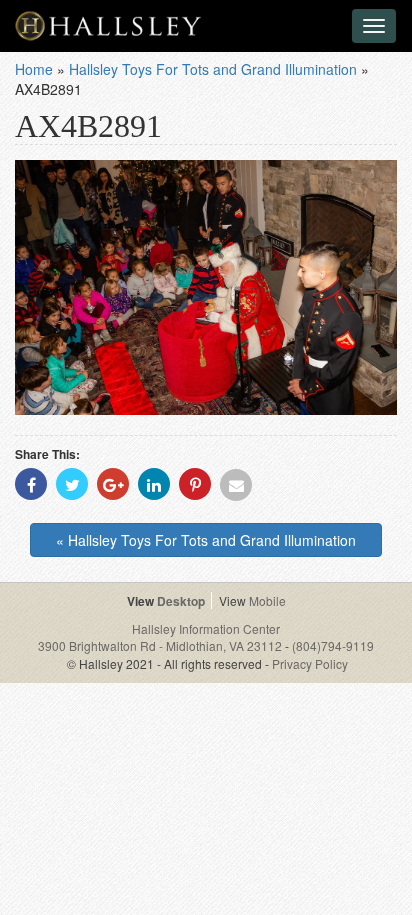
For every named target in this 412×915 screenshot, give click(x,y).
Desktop (181, 601)
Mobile (267, 600)
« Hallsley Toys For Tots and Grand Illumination (206, 540)
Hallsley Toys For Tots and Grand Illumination (213, 69)
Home (34, 69)
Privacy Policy (310, 663)
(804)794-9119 (333, 645)
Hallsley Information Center (206, 628)
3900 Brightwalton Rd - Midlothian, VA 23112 (161, 645)
